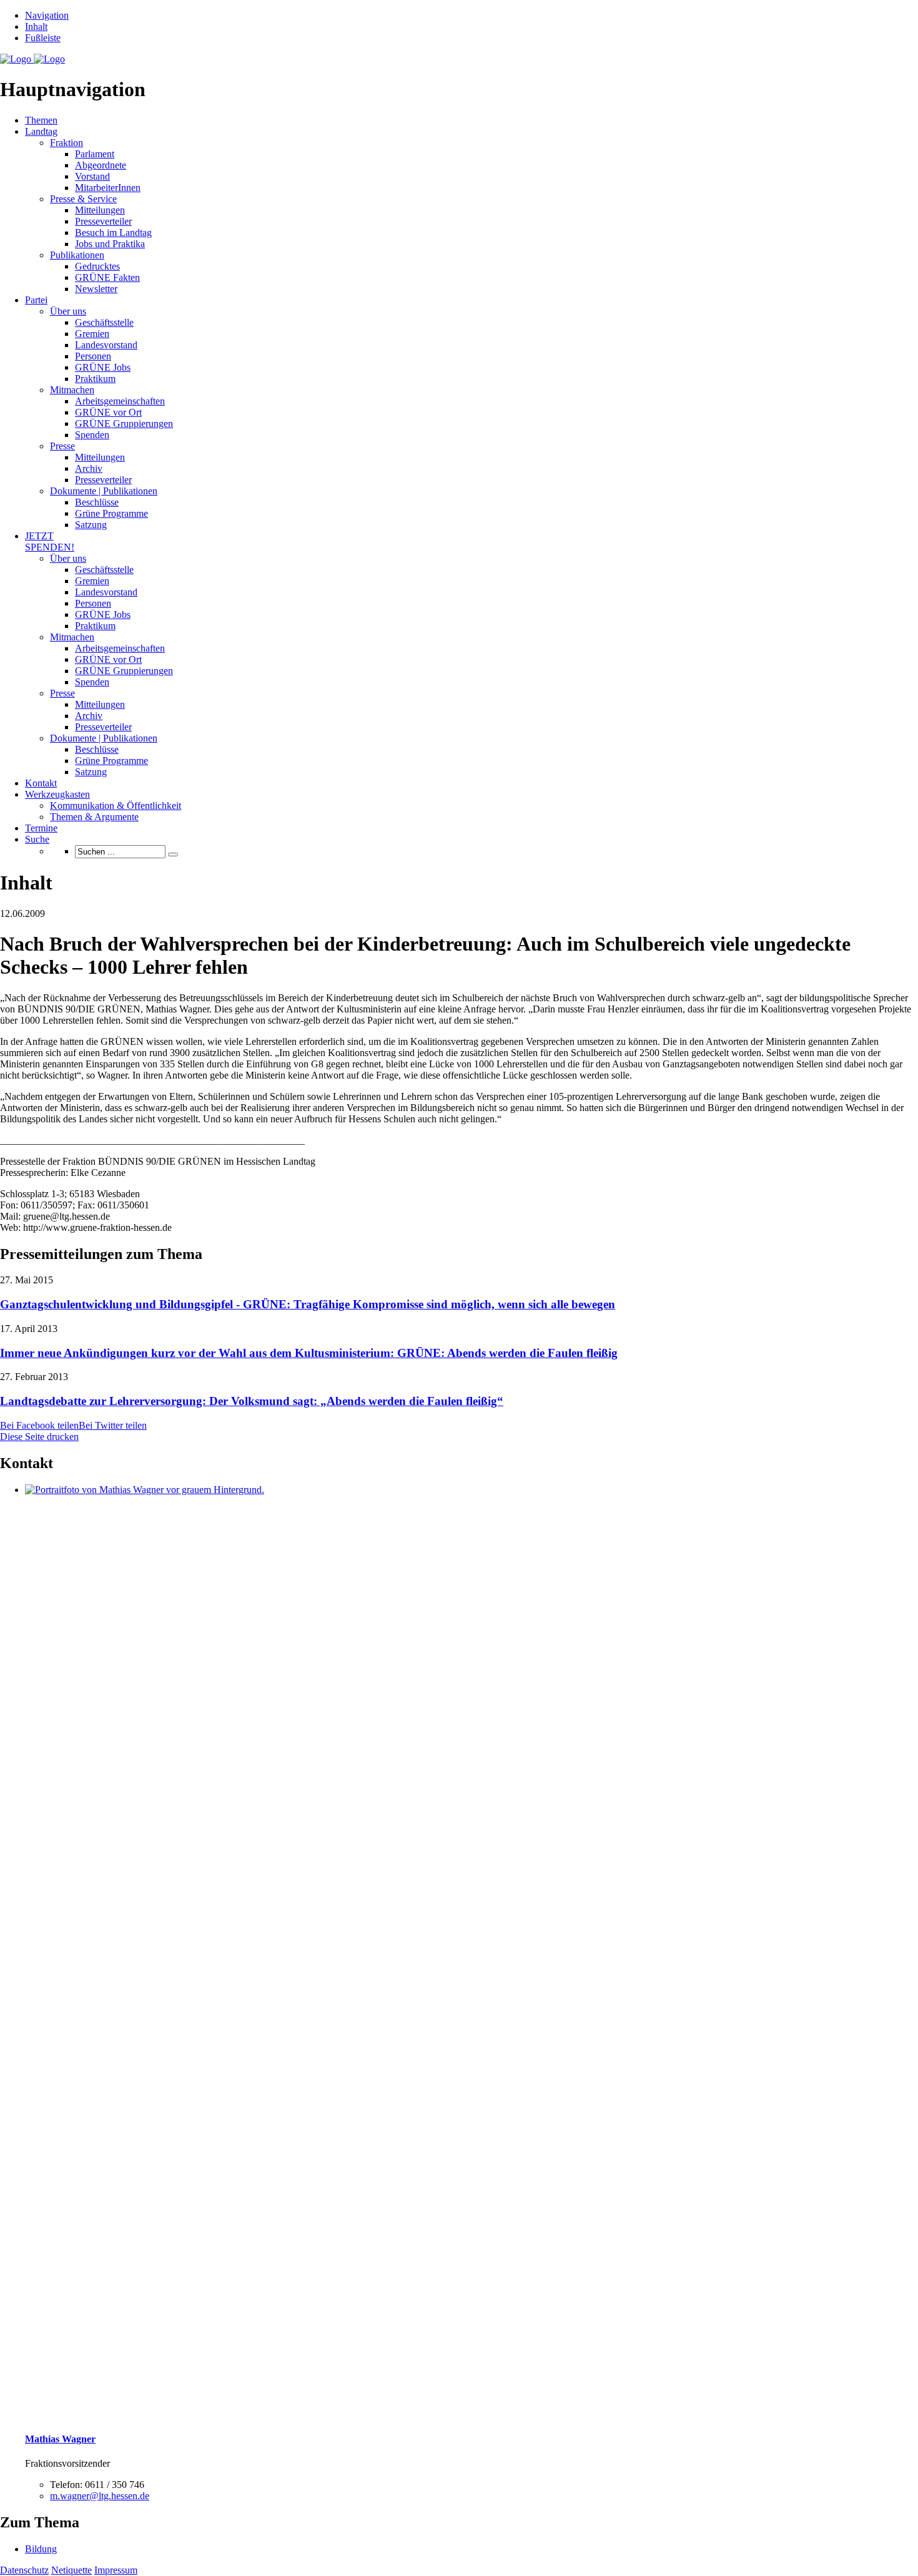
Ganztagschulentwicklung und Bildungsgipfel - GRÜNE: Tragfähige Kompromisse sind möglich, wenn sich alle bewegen (308, 1304)
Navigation (47, 15)
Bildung (41, 2549)
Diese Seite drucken (39, 1437)
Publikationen (77, 255)
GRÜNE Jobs (103, 367)
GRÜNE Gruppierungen (124, 424)
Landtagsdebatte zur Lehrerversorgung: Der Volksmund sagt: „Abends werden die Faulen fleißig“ (252, 1401)
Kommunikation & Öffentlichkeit (116, 806)
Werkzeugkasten (57, 794)
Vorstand (92, 176)
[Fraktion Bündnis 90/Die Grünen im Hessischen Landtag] (32, 59)
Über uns (68, 311)
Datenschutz (24, 2570)
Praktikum (95, 379)
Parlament (95, 154)
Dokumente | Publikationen (104, 491)
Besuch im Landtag (113, 233)
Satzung (91, 525)
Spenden (92, 435)
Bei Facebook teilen (39, 1425)
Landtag (41, 131)
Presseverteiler (103, 221)
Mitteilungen (100, 210)
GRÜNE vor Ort (108, 412)
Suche (37, 839)
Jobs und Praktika (110, 244)
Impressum (116, 2570)
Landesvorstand (106, 345)
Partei (36, 300)
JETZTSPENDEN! (50, 541)
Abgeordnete (101, 165)
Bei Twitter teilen (113, 1425)
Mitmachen (72, 390)
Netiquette (72, 2570)
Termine (41, 828)
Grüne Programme (111, 513)
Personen (93, 356)
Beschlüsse (97, 502)
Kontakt (41, 783)
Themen (41, 120)
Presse (62, 446)
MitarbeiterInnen (108, 188)
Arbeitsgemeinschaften (120, 401)
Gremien (92, 334)
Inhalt (36, 27)
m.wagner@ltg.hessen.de (100, 2496)
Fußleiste (43, 38)
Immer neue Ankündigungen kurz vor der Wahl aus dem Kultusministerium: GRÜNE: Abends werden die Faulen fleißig (309, 1353)
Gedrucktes (97, 266)
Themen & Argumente (94, 817)
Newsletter (96, 289)
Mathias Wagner (60, 2439)
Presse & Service (83, 199)
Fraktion (67, 143)
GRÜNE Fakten (107, 277)
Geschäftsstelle (104, 322)
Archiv (89, 468)
